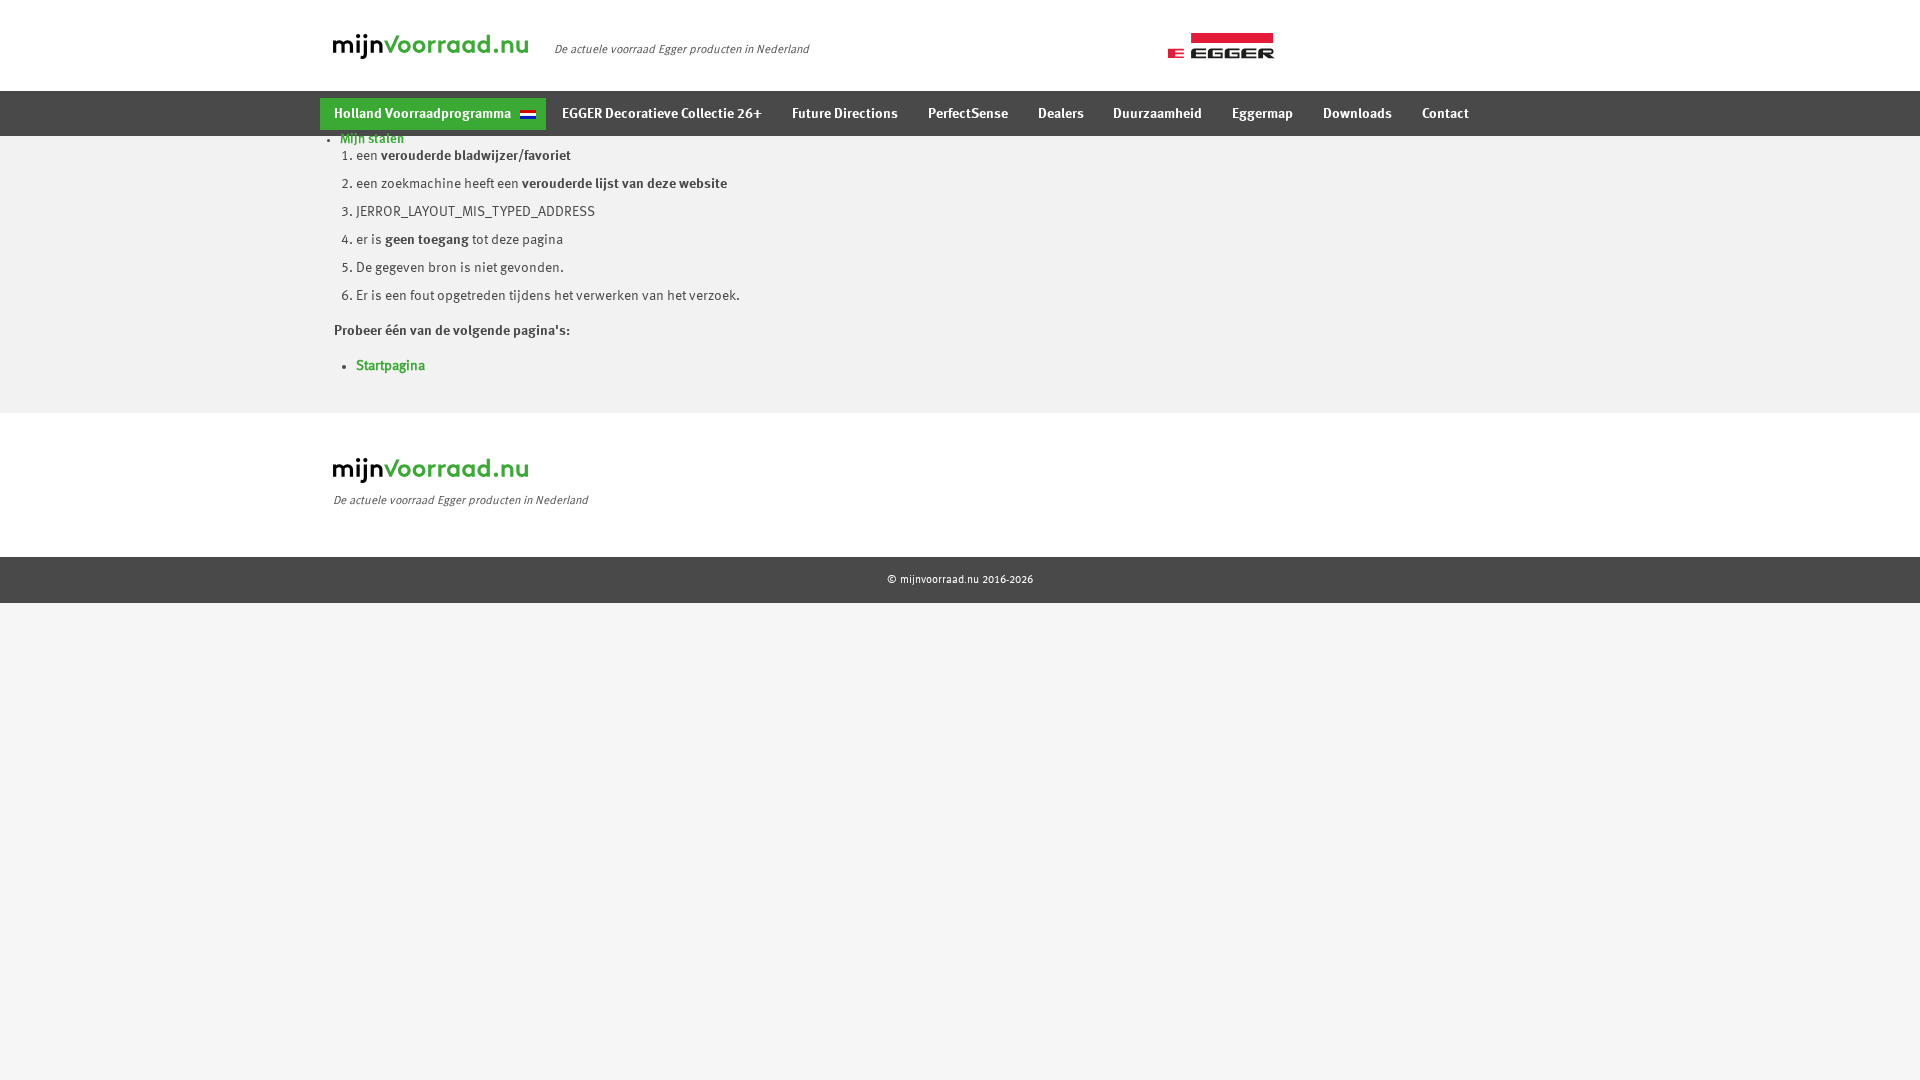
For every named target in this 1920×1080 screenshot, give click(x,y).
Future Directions (845, 114)
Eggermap (1262, 114)
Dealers (1061, 114)
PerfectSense (968, 114)
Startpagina (390, 366)
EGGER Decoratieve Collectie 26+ (662, 114)
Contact (1445, 114)
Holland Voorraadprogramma (422, 114)
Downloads (1357, 114)
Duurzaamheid (1157, 114)
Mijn (372, 139)
